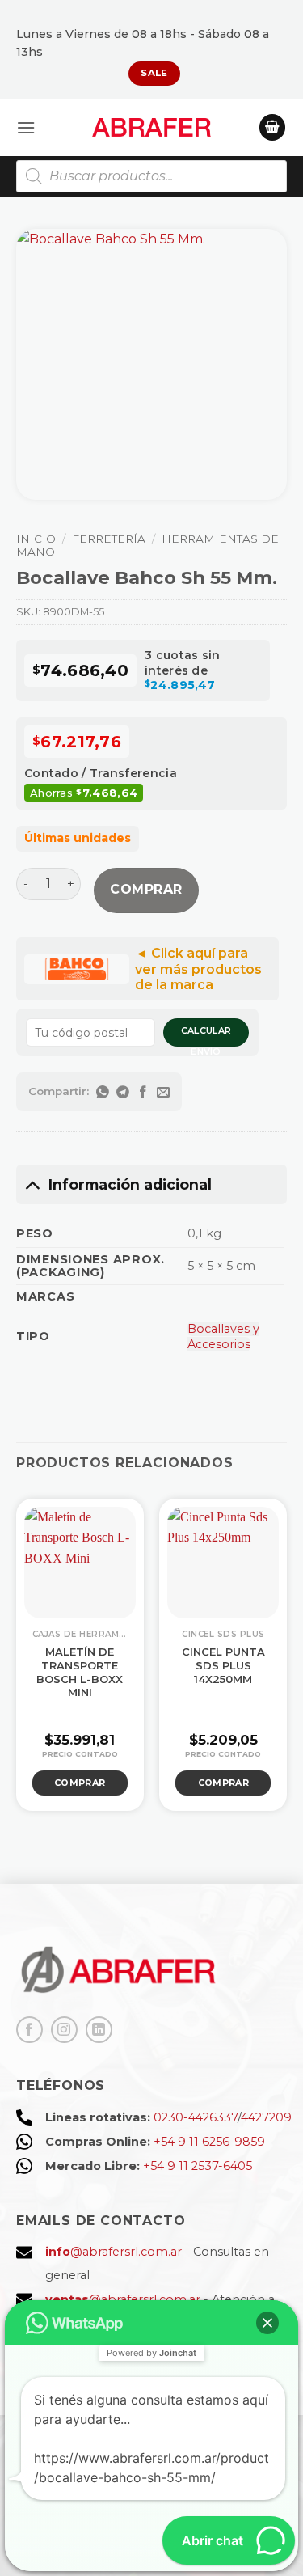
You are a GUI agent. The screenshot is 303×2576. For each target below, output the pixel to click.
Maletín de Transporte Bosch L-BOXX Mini (80, 1672)
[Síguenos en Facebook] (29, 2030)
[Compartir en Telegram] (123, 1092)
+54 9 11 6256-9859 (209, 2142)
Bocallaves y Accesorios (223, 1337)
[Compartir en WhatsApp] (103, 1092)
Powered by (151, 2353)
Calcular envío (206, 1036)
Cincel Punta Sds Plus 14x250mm (223, 1665)
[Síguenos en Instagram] (64, 2030)
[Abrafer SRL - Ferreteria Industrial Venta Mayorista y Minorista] (151, 127)
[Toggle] (32, 1184)
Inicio (36, 539)
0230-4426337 (196, 2117)
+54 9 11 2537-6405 (198, 2166)
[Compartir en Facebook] (143, 1092)
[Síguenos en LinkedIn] (99, 2030)
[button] (26, 127)
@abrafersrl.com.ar (114, 2252)
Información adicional (130, 1184)
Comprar (146, 889)
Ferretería (109, 539)
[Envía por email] (164, 1092)
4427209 (266, 2117)
